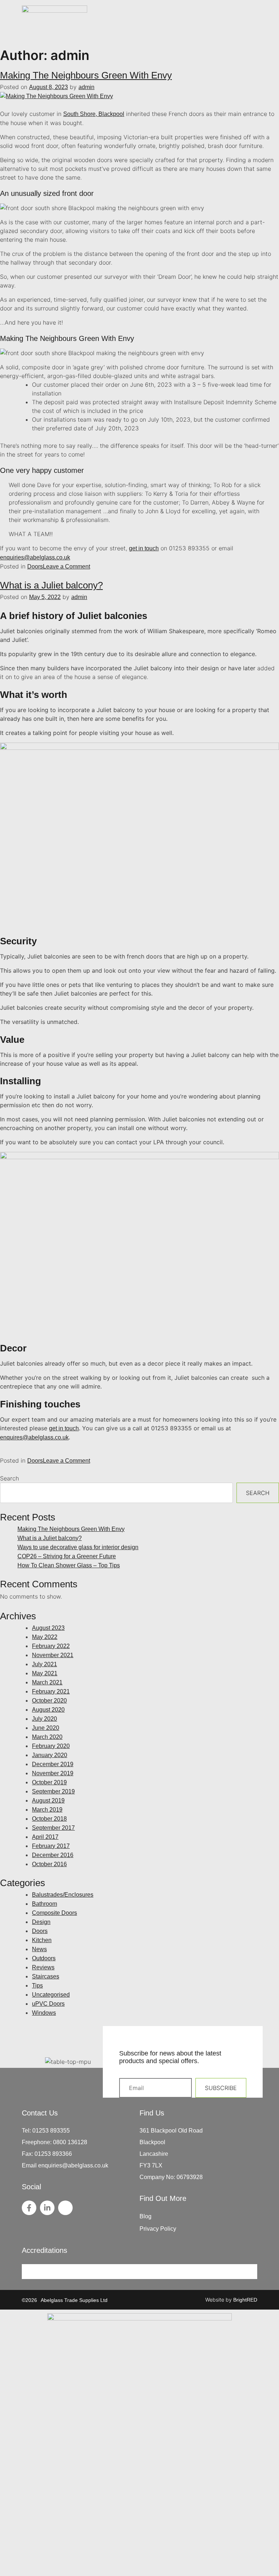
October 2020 (49, 1701)
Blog (145, 2216)
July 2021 (45, 1664)
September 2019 (53, 1791)
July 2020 (45, 1719)
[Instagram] (65, 2208)
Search (9, 1478)
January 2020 (50, 1755)
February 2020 (51, 1746)
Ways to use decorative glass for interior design (78, 1547)
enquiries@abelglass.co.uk (35, 557)
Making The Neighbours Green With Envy (86, 75)
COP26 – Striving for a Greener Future (67, 1556)
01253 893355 (51, 2131)
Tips (37, 1986)
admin (86, 87)
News (39, 1949)
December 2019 (53, 1764)
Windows (44, 2013)
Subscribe (221, 2088)
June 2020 (46, 1728)
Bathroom (45, 1904)
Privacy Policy (158, 2229)
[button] (253, 25)
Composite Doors (54, 1913)
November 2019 (53, 1773)
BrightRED (245, 2300)
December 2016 (53, 1855)
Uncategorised (51, 1995)
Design (41, 1922)
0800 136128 (70, 2142)
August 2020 (48, 1710)
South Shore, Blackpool (94, 114)
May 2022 (45, 1637)
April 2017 (45, 1837)
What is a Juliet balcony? (51, 585)
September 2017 (53, 1828)
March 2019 (47, 1810)
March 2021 (47, 1682)
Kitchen (42, 1940)
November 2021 (53, 1655)
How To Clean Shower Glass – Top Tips (69, 1565)
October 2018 (49, 1819)
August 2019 (48, 1801)
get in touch (144, 548)
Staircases (46, 1976)
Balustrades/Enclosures (63, 1895)
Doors (35, 566)
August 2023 (48, 1628)
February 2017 (51, 1846)
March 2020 (47, 1737)
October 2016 (49, 1864)
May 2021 (45, 1673)
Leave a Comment (66, 566)
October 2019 (49, 1782)
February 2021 (51, 1691)
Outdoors (44, 1958)
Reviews (43, 1967)
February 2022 (51, 1646)
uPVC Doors (48, 2004)
